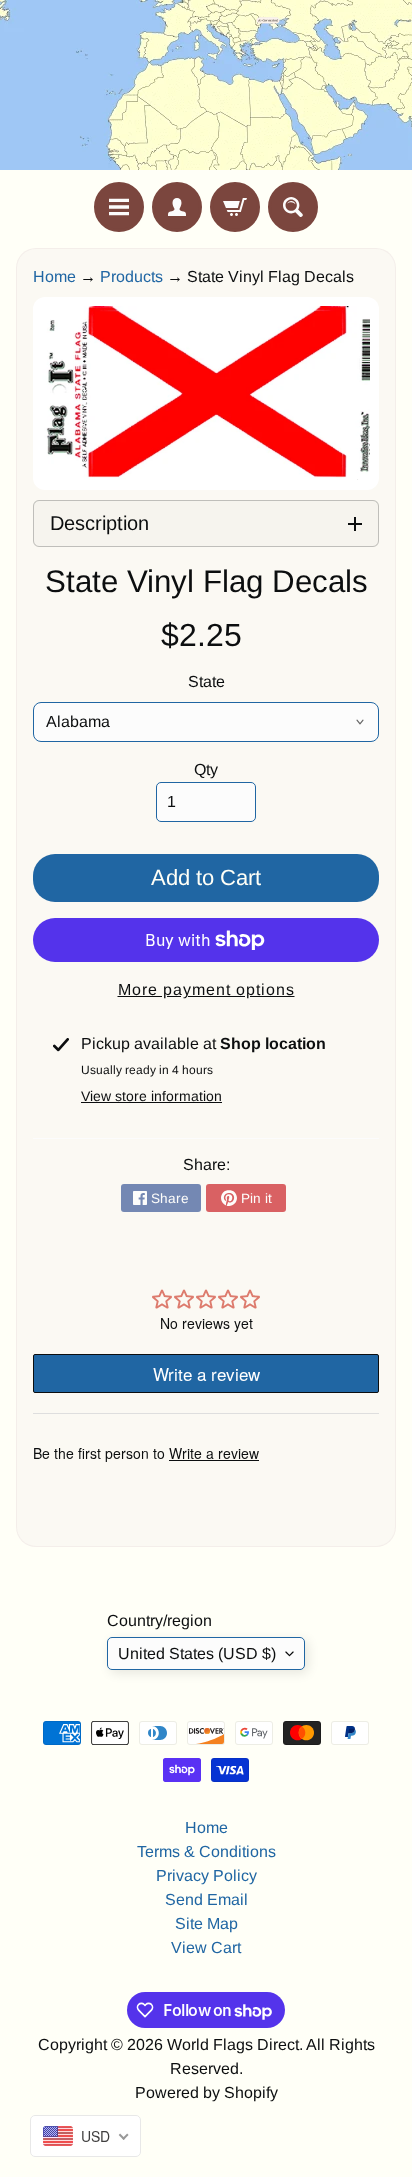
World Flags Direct (233, 2044)
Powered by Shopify (206, 2092)
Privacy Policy (206, 1875)
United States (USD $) (197, 1653)
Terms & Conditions (206, 1851)
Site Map (206, 1923)
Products (131, 276)
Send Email (206, 1899)
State (206, 681)
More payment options (206, 989)
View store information (151, 1096)
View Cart (206, 1947)
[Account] (177, 207)
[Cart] (235, 207)
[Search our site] (293, 207)
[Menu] (119, 207)
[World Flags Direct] (206, 91)
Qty (206, 769)
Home (54, 276)
